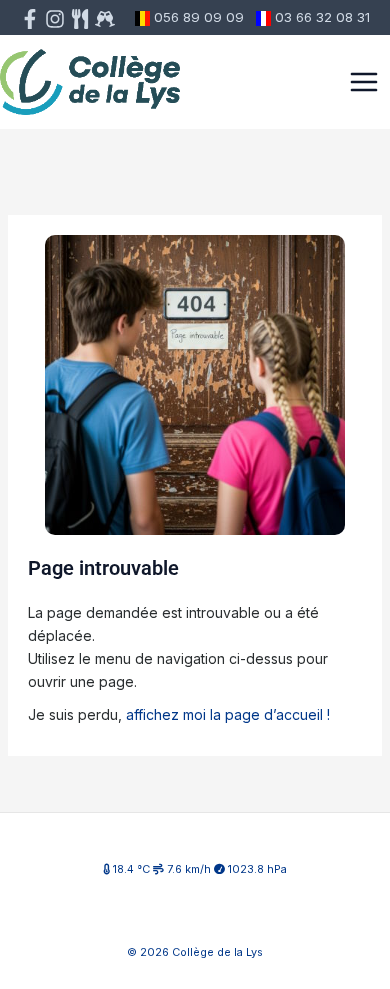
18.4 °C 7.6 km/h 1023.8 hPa (198, 869)
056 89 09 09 (199, 17)
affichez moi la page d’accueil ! (228, 714)
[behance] (80, 19)
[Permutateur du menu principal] (364, 82)
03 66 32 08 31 (322, 17)
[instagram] (55, 19)
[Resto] (105, 19)
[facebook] (30, 19)
